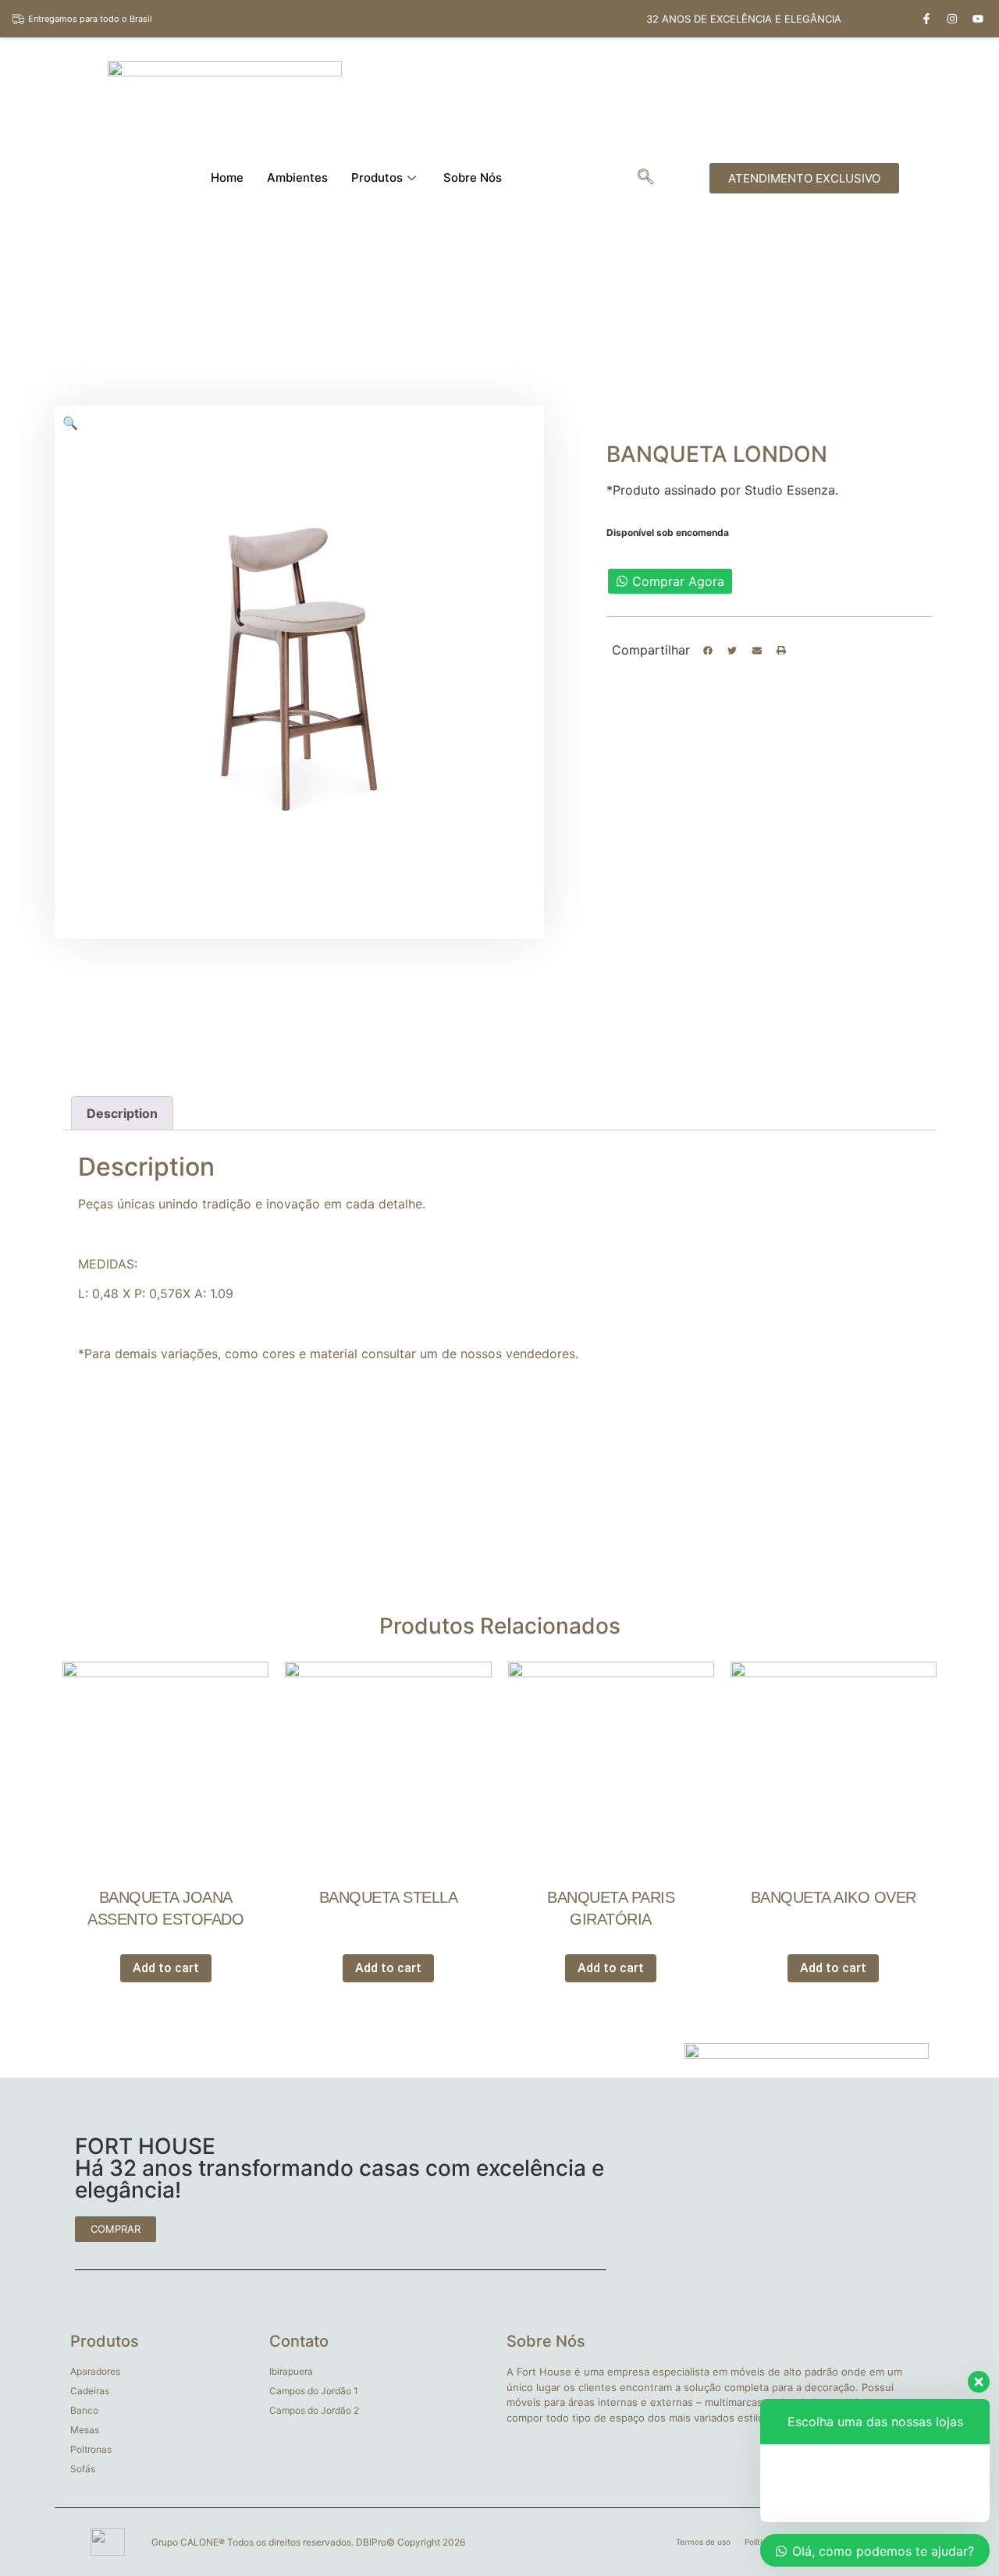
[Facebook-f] (926, 19)
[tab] (122, 1113)
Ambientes (297, 177)
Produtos (377, 177)
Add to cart (166, 1968)
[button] (708, 651)
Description (122, 1113)
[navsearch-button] (645, 178)
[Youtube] (978, 19)
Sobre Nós (473, 177)
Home (227, 177)
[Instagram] (952, 19)
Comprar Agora (678, 581)
